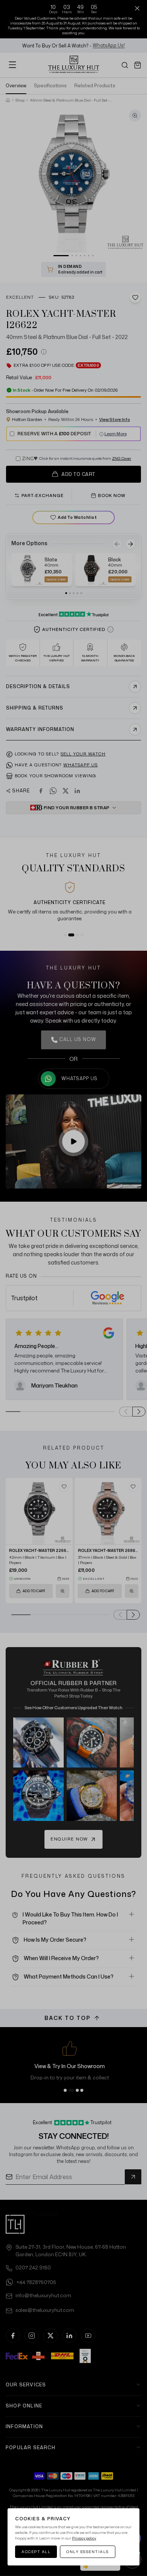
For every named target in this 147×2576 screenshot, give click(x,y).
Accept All (36, 2552)
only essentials (88, 2552)
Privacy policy (84, 2538)
